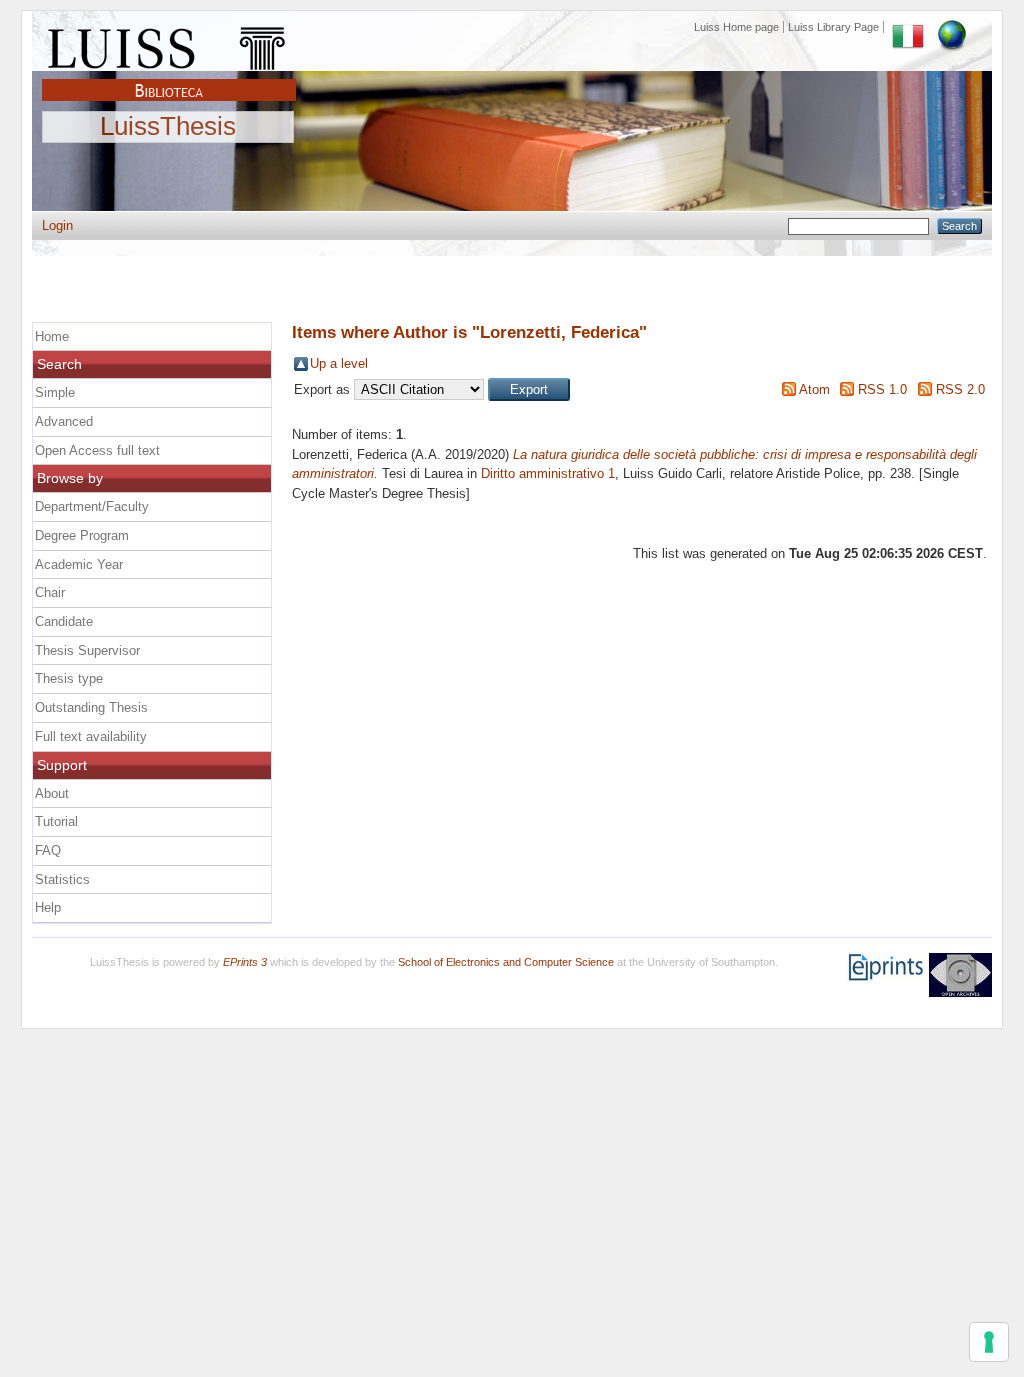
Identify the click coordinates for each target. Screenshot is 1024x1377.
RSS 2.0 (960, 389)
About (52, 793)
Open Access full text (97, 450)
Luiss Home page (736, 27)
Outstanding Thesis (91, 707)
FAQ (48, 850)
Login (57, 225)
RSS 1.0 (882, 389)
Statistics (62, 879)
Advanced (64, 421)
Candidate (64, 621)
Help (48, 907)
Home (52, 336)
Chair (50, 592)
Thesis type (69, 678)
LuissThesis (168, 127)
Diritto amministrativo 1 (548, 473)
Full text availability (91, 736)
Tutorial (56, 821)
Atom (814, 389)
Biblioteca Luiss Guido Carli (169, 79)
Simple (55, 392)
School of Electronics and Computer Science (506, 962)
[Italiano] (908, 27)
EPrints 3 (245, 962)
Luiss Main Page (169, 44)
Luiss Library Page (833, 27)
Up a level (339, 363)
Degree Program (82, 535)
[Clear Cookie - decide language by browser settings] (952, 27)
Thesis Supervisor (87, 650)
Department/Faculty (92, 506)
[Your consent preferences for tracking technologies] (989, 1342)
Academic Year (79, 564)
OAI (960, 975)
